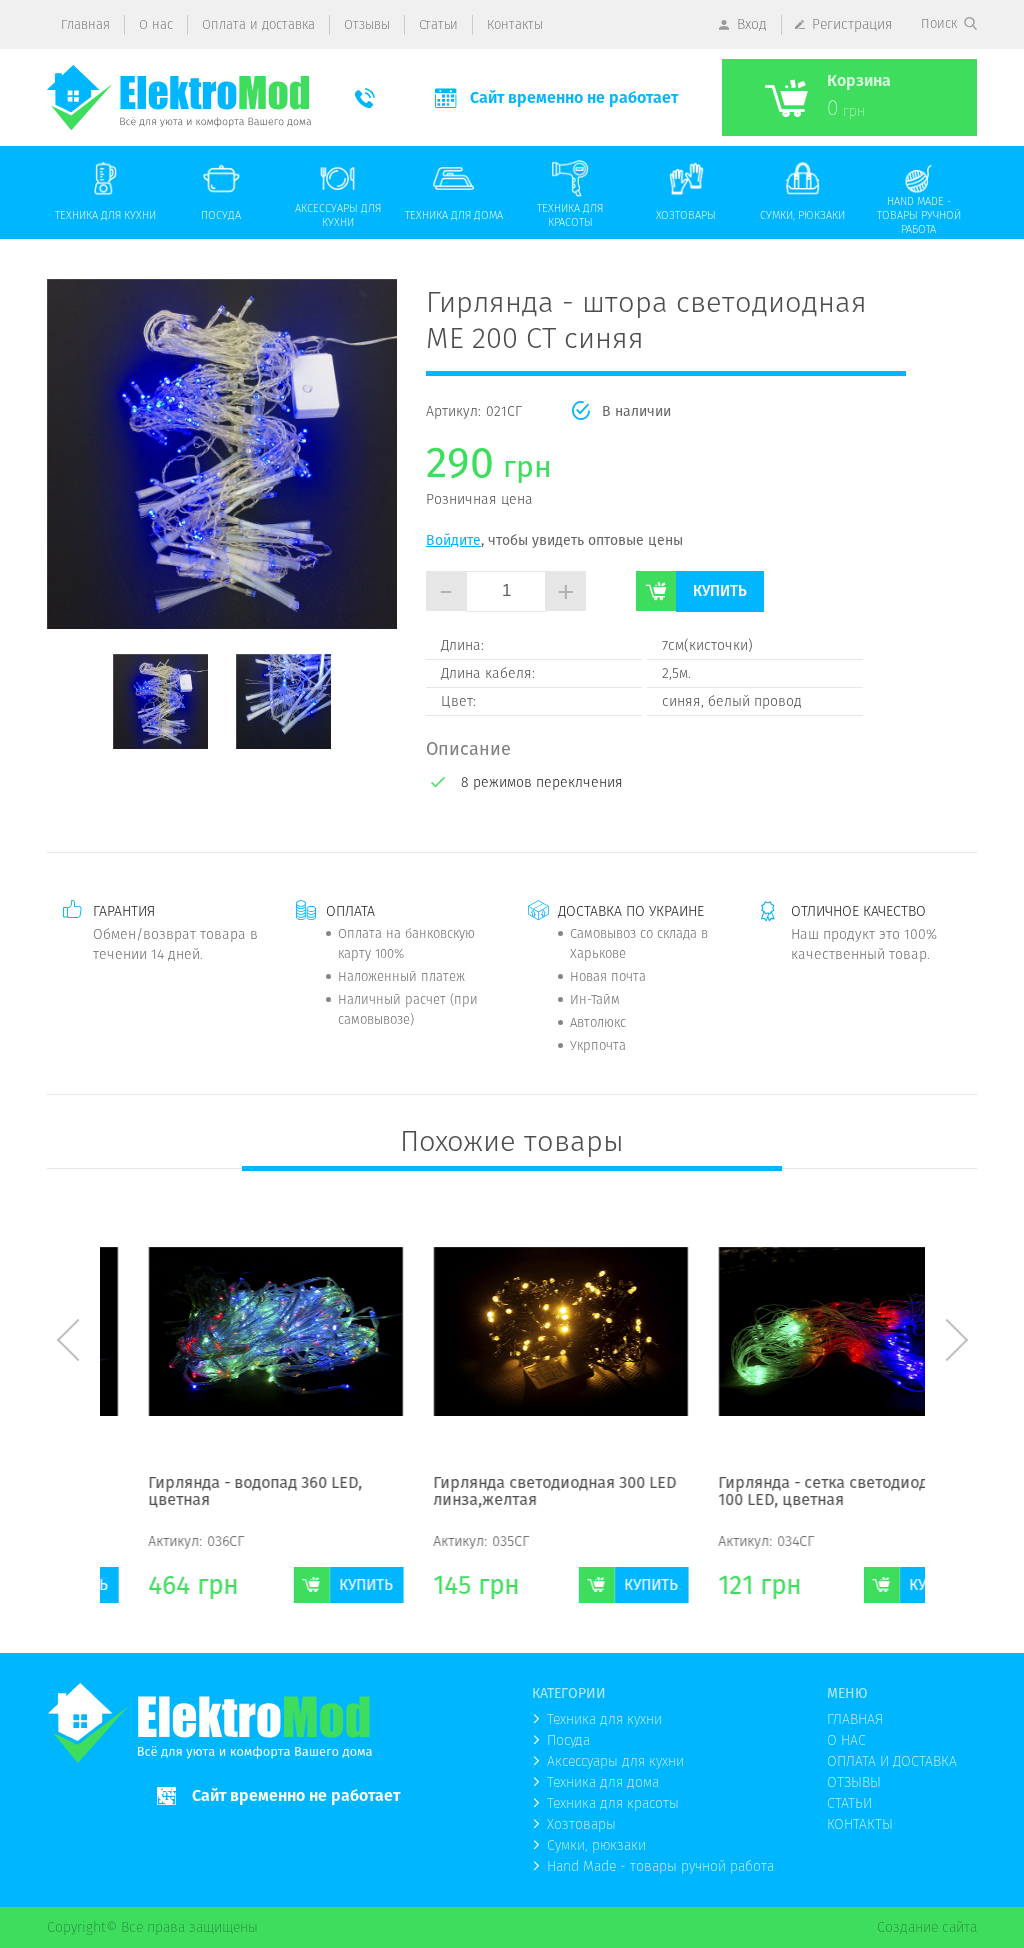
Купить (720, 590)
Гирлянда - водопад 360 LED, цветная (207, 1492)
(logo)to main (179, 97)
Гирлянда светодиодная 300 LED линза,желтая (506, 1492)
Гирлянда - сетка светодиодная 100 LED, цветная (788, 1492)
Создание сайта (927, 1927)
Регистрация (852, 24)
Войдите (453, 540)
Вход (752, 24)
